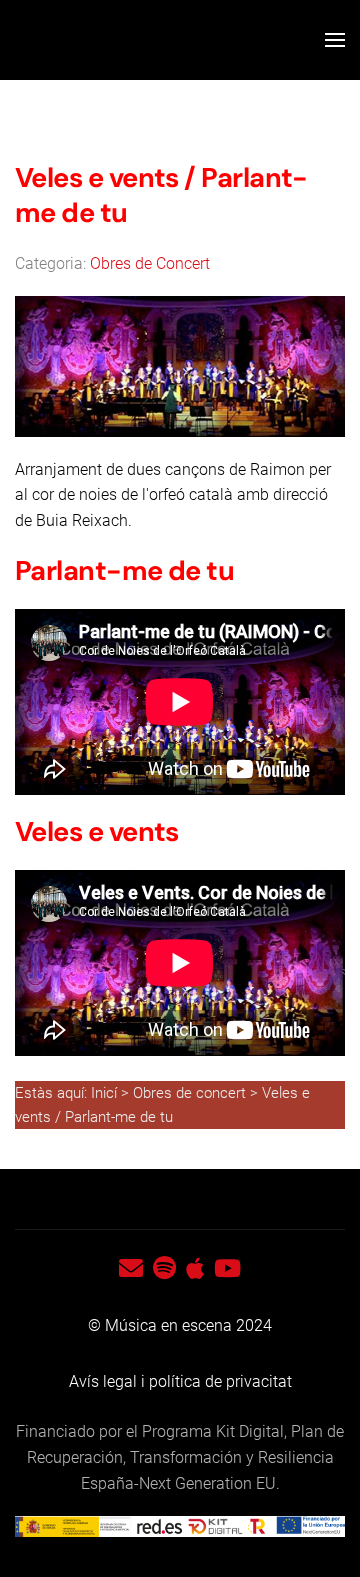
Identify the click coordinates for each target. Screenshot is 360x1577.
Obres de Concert (150, 263)
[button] (335, 40)
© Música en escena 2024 (180, 1325)
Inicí (106, 1093)
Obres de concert (191, 1093)
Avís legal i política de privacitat (180, 1381)
